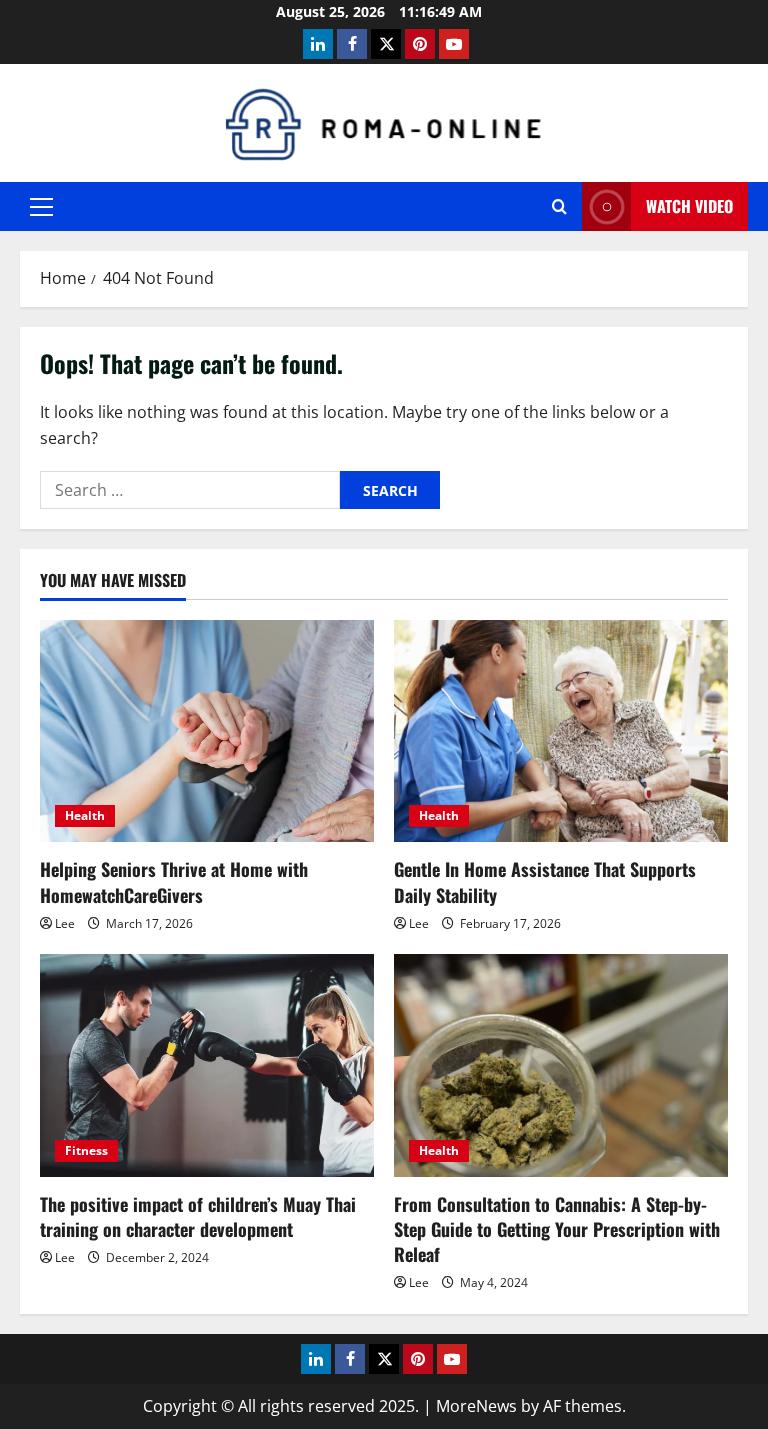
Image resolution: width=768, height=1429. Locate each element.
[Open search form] (559, 206)
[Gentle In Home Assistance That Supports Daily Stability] (561, 731)
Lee (65, 923)
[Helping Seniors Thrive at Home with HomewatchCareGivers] (207, 731)
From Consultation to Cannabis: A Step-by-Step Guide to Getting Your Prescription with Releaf (557, 1229)
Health (85, 815)
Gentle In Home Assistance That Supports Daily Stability (545, 881)
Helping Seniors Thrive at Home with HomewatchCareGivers (174, 881)
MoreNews (476, 1406)
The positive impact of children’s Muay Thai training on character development (198, 1216)
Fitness (86, 1150)
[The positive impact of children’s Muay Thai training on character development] (207, 1065)
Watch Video (689, 206)
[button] (41, 207)
